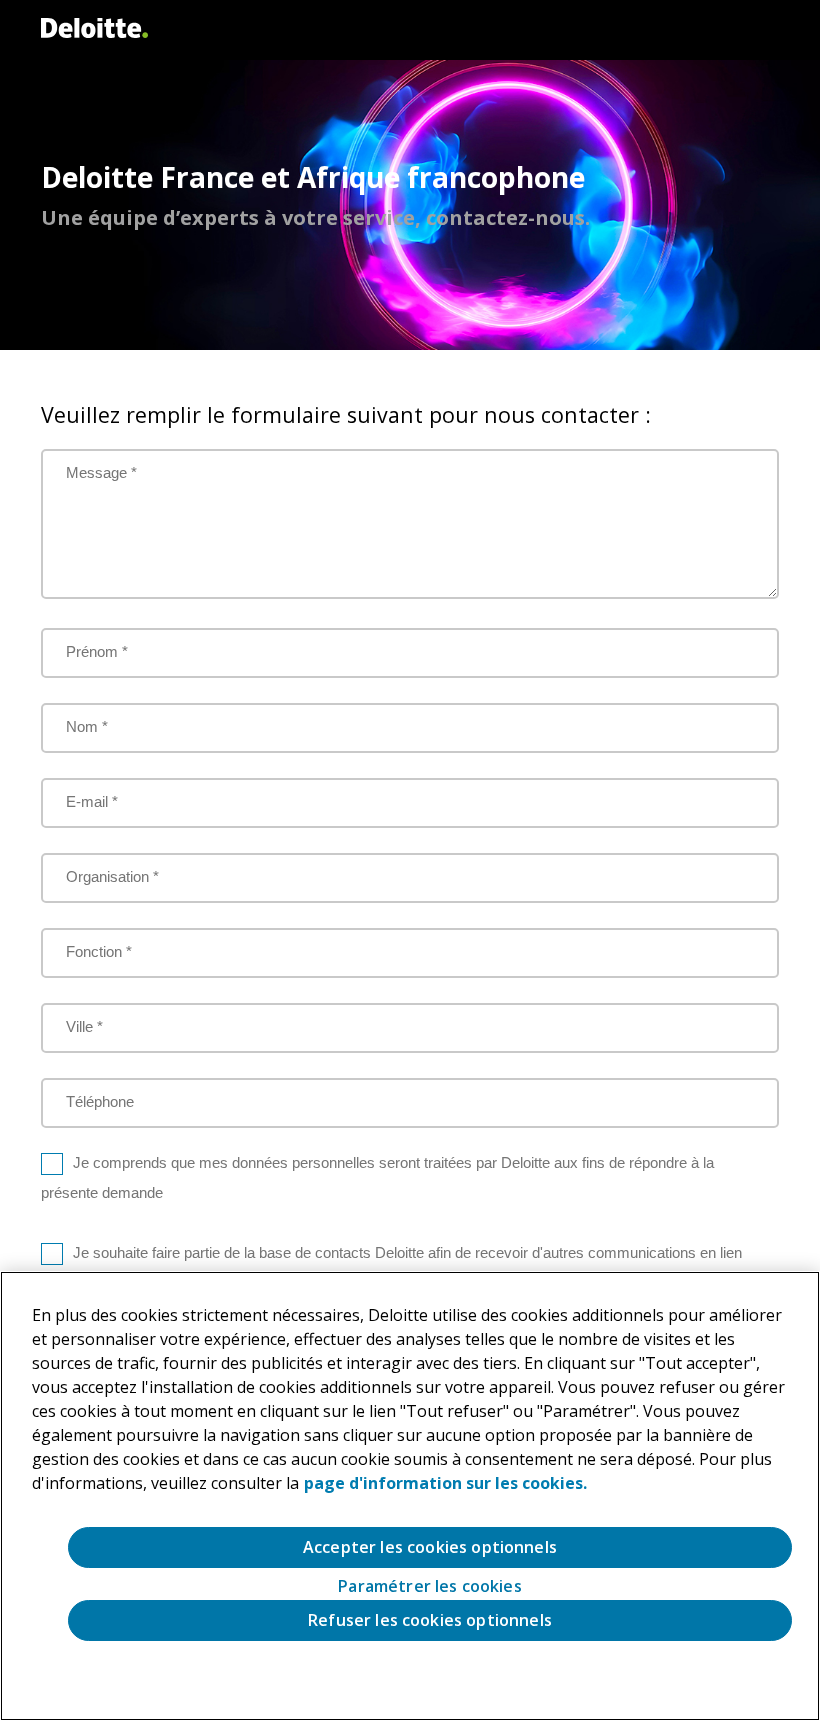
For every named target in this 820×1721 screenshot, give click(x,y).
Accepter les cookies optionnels (430, 1547)
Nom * (87, 726)
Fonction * (99, 951)
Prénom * (97, 651)
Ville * (84, 1026)
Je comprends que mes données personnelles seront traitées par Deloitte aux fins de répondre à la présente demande (377, 1177)
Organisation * (112, 876)
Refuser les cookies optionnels (430, 1620)
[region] (410, 1496)
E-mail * (92, 801)
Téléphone (100, 1101)
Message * (101, 472)
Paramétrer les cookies (430, 1586)
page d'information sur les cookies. (445, 1483)
